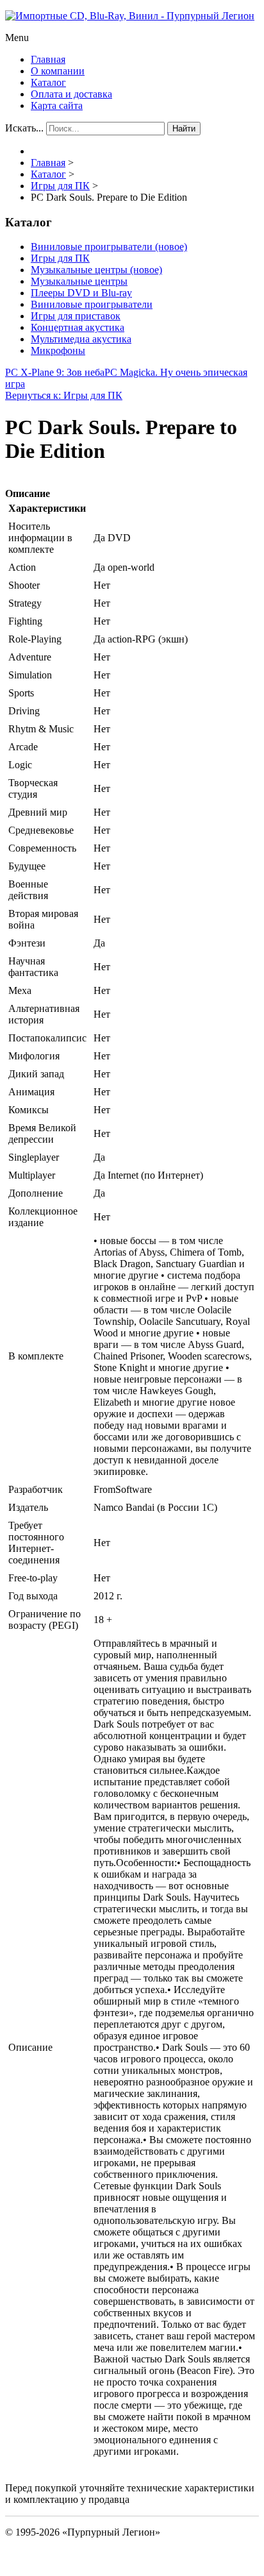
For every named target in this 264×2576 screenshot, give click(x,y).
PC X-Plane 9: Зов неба (55, 372)
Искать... (24, 128)
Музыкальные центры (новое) (96, 270)
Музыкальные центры (79, 281)
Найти (184, 129)
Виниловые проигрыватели (92, 304)
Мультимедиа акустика (81, 339)
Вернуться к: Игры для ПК (64, 395)
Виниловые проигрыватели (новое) (109, 247)
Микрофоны (58, 350)
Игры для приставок (76, 316)
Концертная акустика (78, 327)
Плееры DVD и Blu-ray (81, 293)
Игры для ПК (60, 258)
